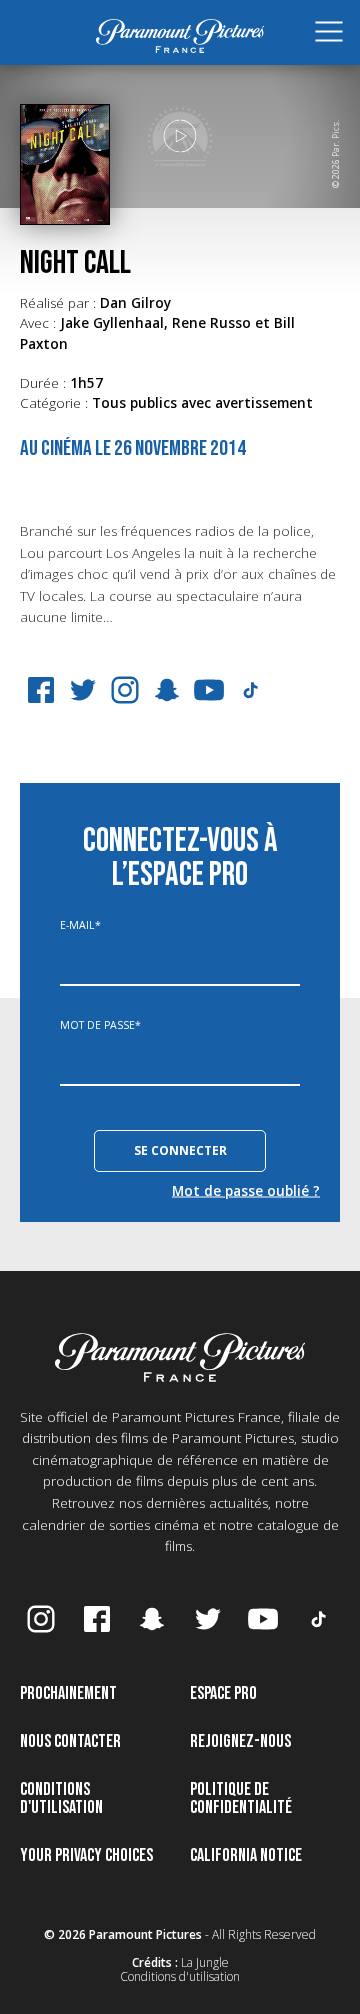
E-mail (80, 925)
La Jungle (205, 1962)
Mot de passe (100, 1025)
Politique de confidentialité (241, 1798)
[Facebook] (41, 690)
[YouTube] (209, 690)
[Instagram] (125, 690)
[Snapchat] (167, 690)
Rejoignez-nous (240, 1741)
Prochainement (68, 1693)
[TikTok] (251, 690)
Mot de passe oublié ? (246, 1190)
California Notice (246, 1855)
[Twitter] (83, 690)
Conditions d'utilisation (61, 1798)
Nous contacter (70, 1741)
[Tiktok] (319, 1619)
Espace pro (223, 1693)
